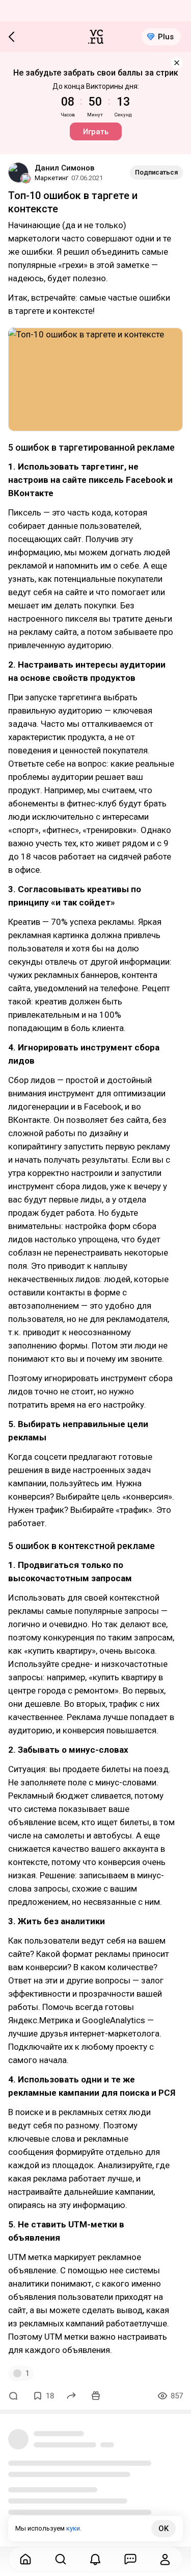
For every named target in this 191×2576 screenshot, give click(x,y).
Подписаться (156, 172)
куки (73, 2528)
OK (163, 2529)
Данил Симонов (64, 168)
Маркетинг (51, 178)
